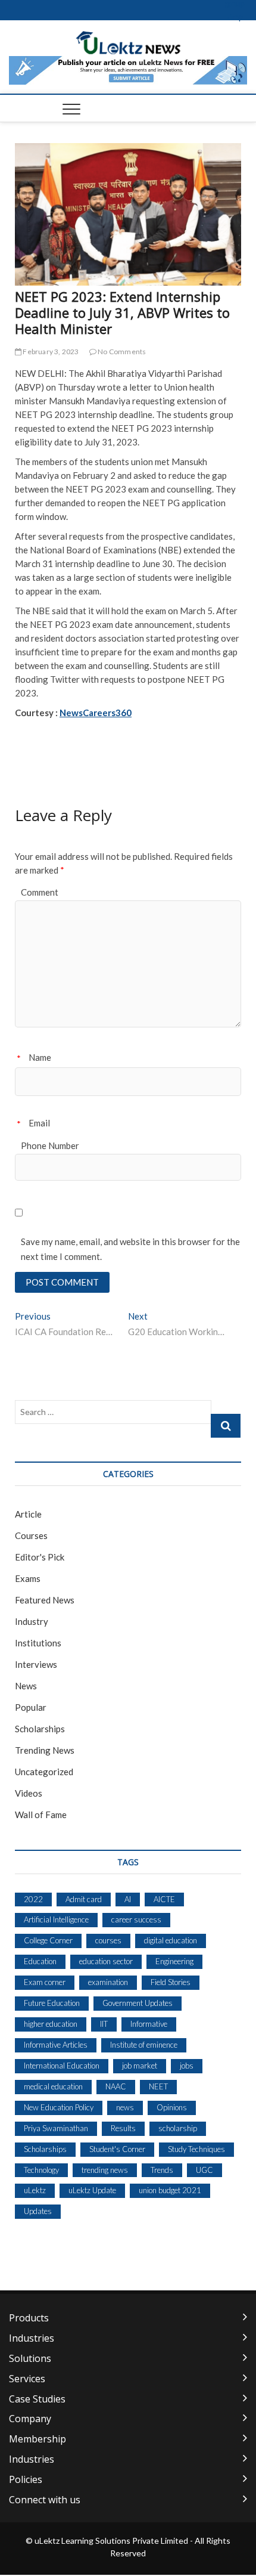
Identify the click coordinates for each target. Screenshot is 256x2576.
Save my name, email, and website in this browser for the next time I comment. (130, 1249)
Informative (149, 2024)
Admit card (84, 1899)
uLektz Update (92, 2190)
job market (140, 2066)
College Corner (48, 1940)
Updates (38, 2211)
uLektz (35, 2190)
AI (128, 1899)
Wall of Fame (41, 1815)
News (26, 1686)
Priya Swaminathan (56, 2128)
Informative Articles (56, 2045)
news (125, 2107)
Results (123, 2128)
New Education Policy (59, 2107)
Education (40, 1961)
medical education (53, 2086)
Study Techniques (196, 2149)
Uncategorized (44, 1772)
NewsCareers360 (96, 713)
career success (136, 1919)
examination (108, 1982)
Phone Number (50, 1145)
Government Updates (138, 2003)
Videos (29, 1793)
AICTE (164, 1899)
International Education (62, 2066)
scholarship (178, 2128)
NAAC (116, 2086)
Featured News (45, 1600)
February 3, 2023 (50, 352)
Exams (28, 1578)
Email (39, 1123)
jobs (187, 2066)
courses (108, 1940)
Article (28, 1514)
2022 (33, 1899)
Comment (40, 892)
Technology (41, 2170)
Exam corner (45, 1982)
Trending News (45, 1750)
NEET (158, 2086)
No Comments (121, 352)
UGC (205, 2170)
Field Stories (171, 1982)
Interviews (36, 1664)
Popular (31, 1707)
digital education (171, 1940)
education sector (106, 1961)
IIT (104, 2024)
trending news (105, 2170)
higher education (51, 2024)
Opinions (172, 2107)
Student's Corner (117, 2149)
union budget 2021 (170, 2190)
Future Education (52, 2003)
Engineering (174, 1961)
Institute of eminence (144, 2045)
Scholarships (40, 1729)
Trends (162, 2170)
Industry (32, 1621)
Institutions (38, 1643)
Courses (31, 1535)
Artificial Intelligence (56, 1919)
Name (40, 1057)
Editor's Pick (40, 1557)
